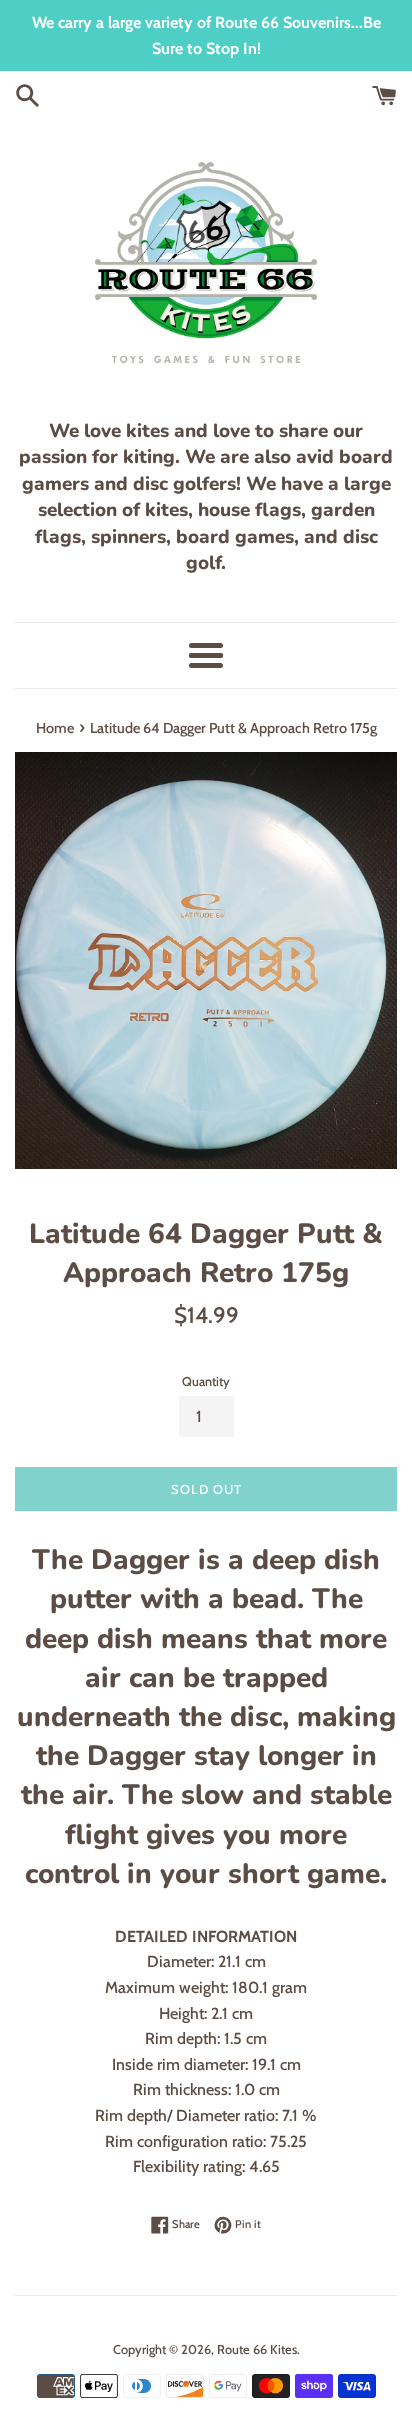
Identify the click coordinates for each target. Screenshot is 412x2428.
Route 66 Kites (257, 2349)
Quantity (206, 1381)
